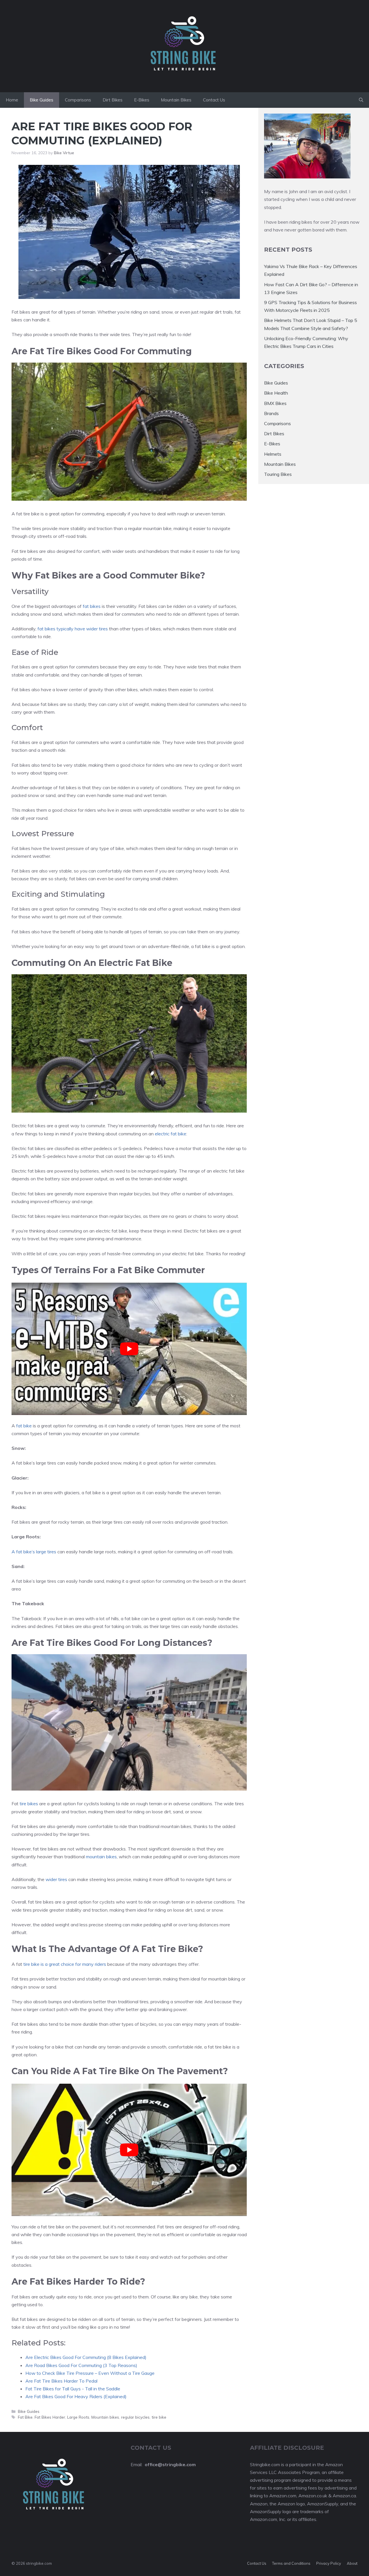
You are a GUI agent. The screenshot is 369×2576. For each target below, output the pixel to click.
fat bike (24, 1426)
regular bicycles (135, 2417)
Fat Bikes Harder (50, 2417)
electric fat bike (171, 1134)
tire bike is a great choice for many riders (65, 1964)
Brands (271, 413)
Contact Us (214, 100)
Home (12, 100)
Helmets (273, 454)
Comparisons (78, 100)
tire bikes (29, 1804)
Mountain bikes (105, 2417)
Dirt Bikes (113, 100)
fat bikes (92, 606)
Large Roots (78, 2417)
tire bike (159, 2417)
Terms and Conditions (291, 2563)
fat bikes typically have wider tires (73, 629)
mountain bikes (101, 1857)
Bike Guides (42, 100)
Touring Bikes (278, 474)
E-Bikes (142, 100)
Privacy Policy (329, 2563)
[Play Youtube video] (129, 1349)
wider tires (56, 1879)
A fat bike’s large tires (34, 1552)
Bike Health (276, 393)
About (352, 2563)
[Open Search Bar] (361, 100)
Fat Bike (25, 2417)
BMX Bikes (275, 403)
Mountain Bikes (176, 100)
